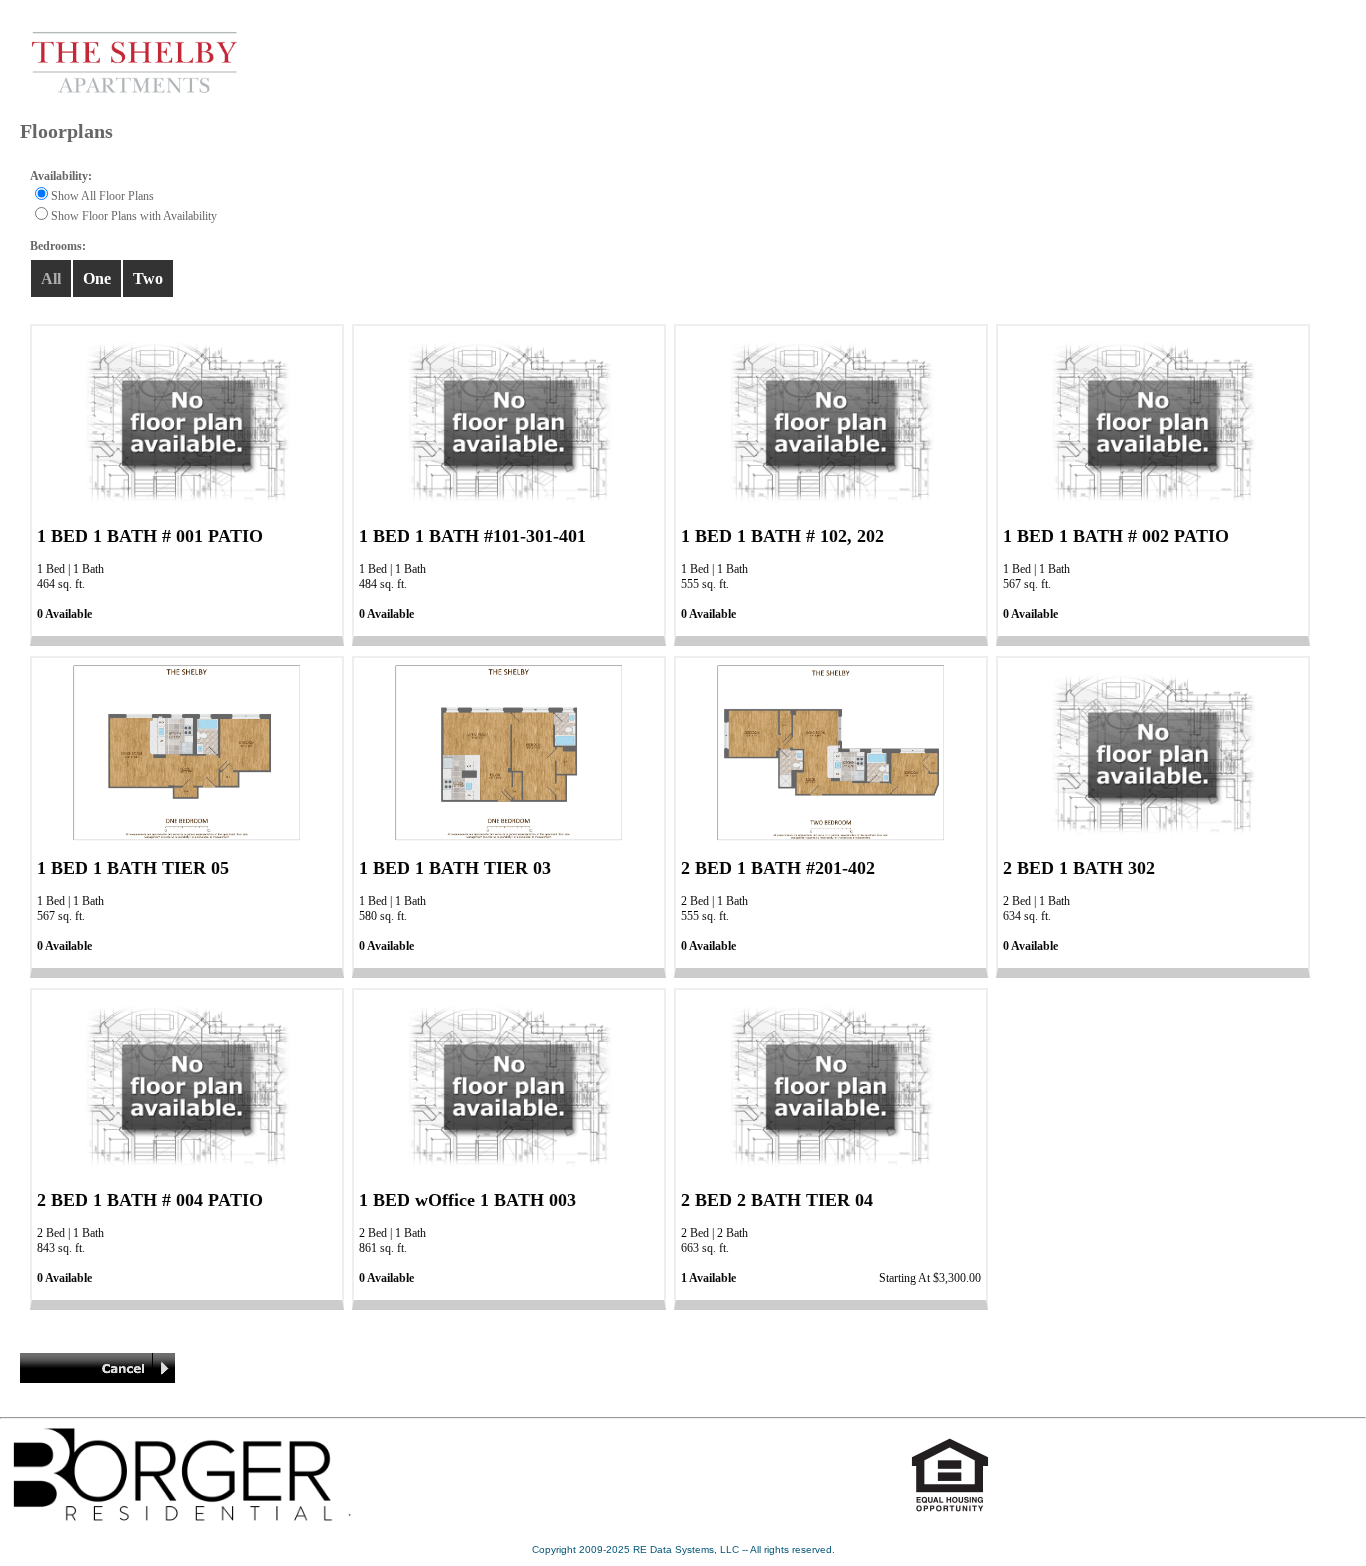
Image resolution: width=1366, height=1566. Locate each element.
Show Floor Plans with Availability (134, 216)
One (97, 278)
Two (148, 278)
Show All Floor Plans (102, 196)
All (51, 278)
